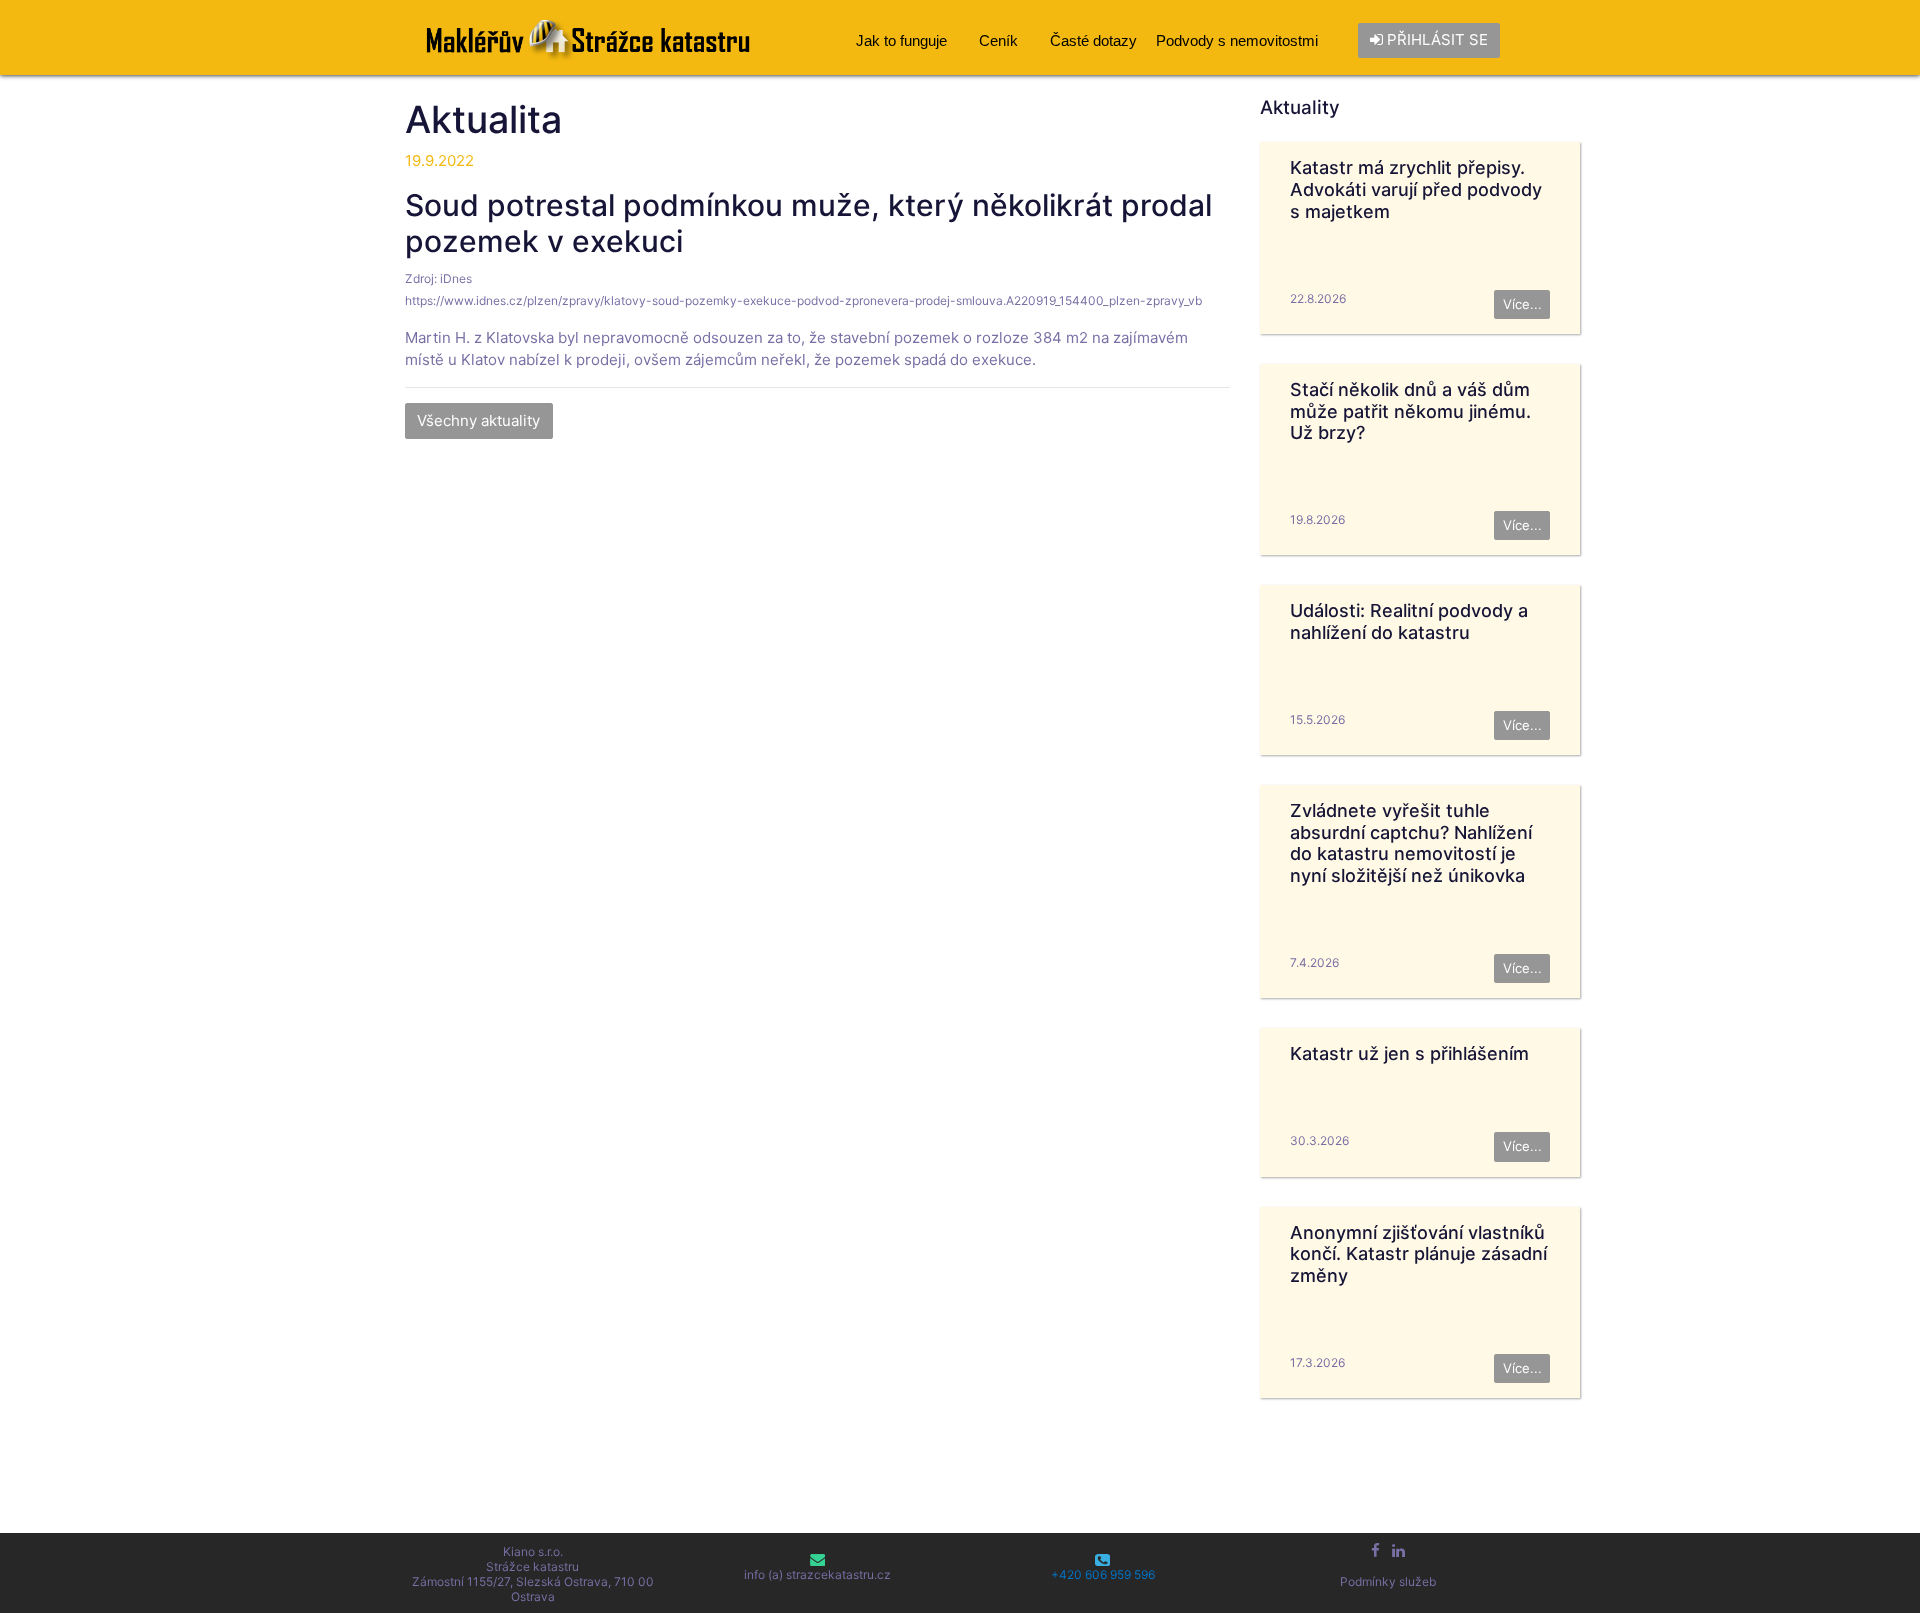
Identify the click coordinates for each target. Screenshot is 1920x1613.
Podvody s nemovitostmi (1237, 40)
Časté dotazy (1093, 40)
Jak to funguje (901, 40)
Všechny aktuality (478, 420)
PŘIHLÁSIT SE (1435, 39)
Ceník (998, 40)
